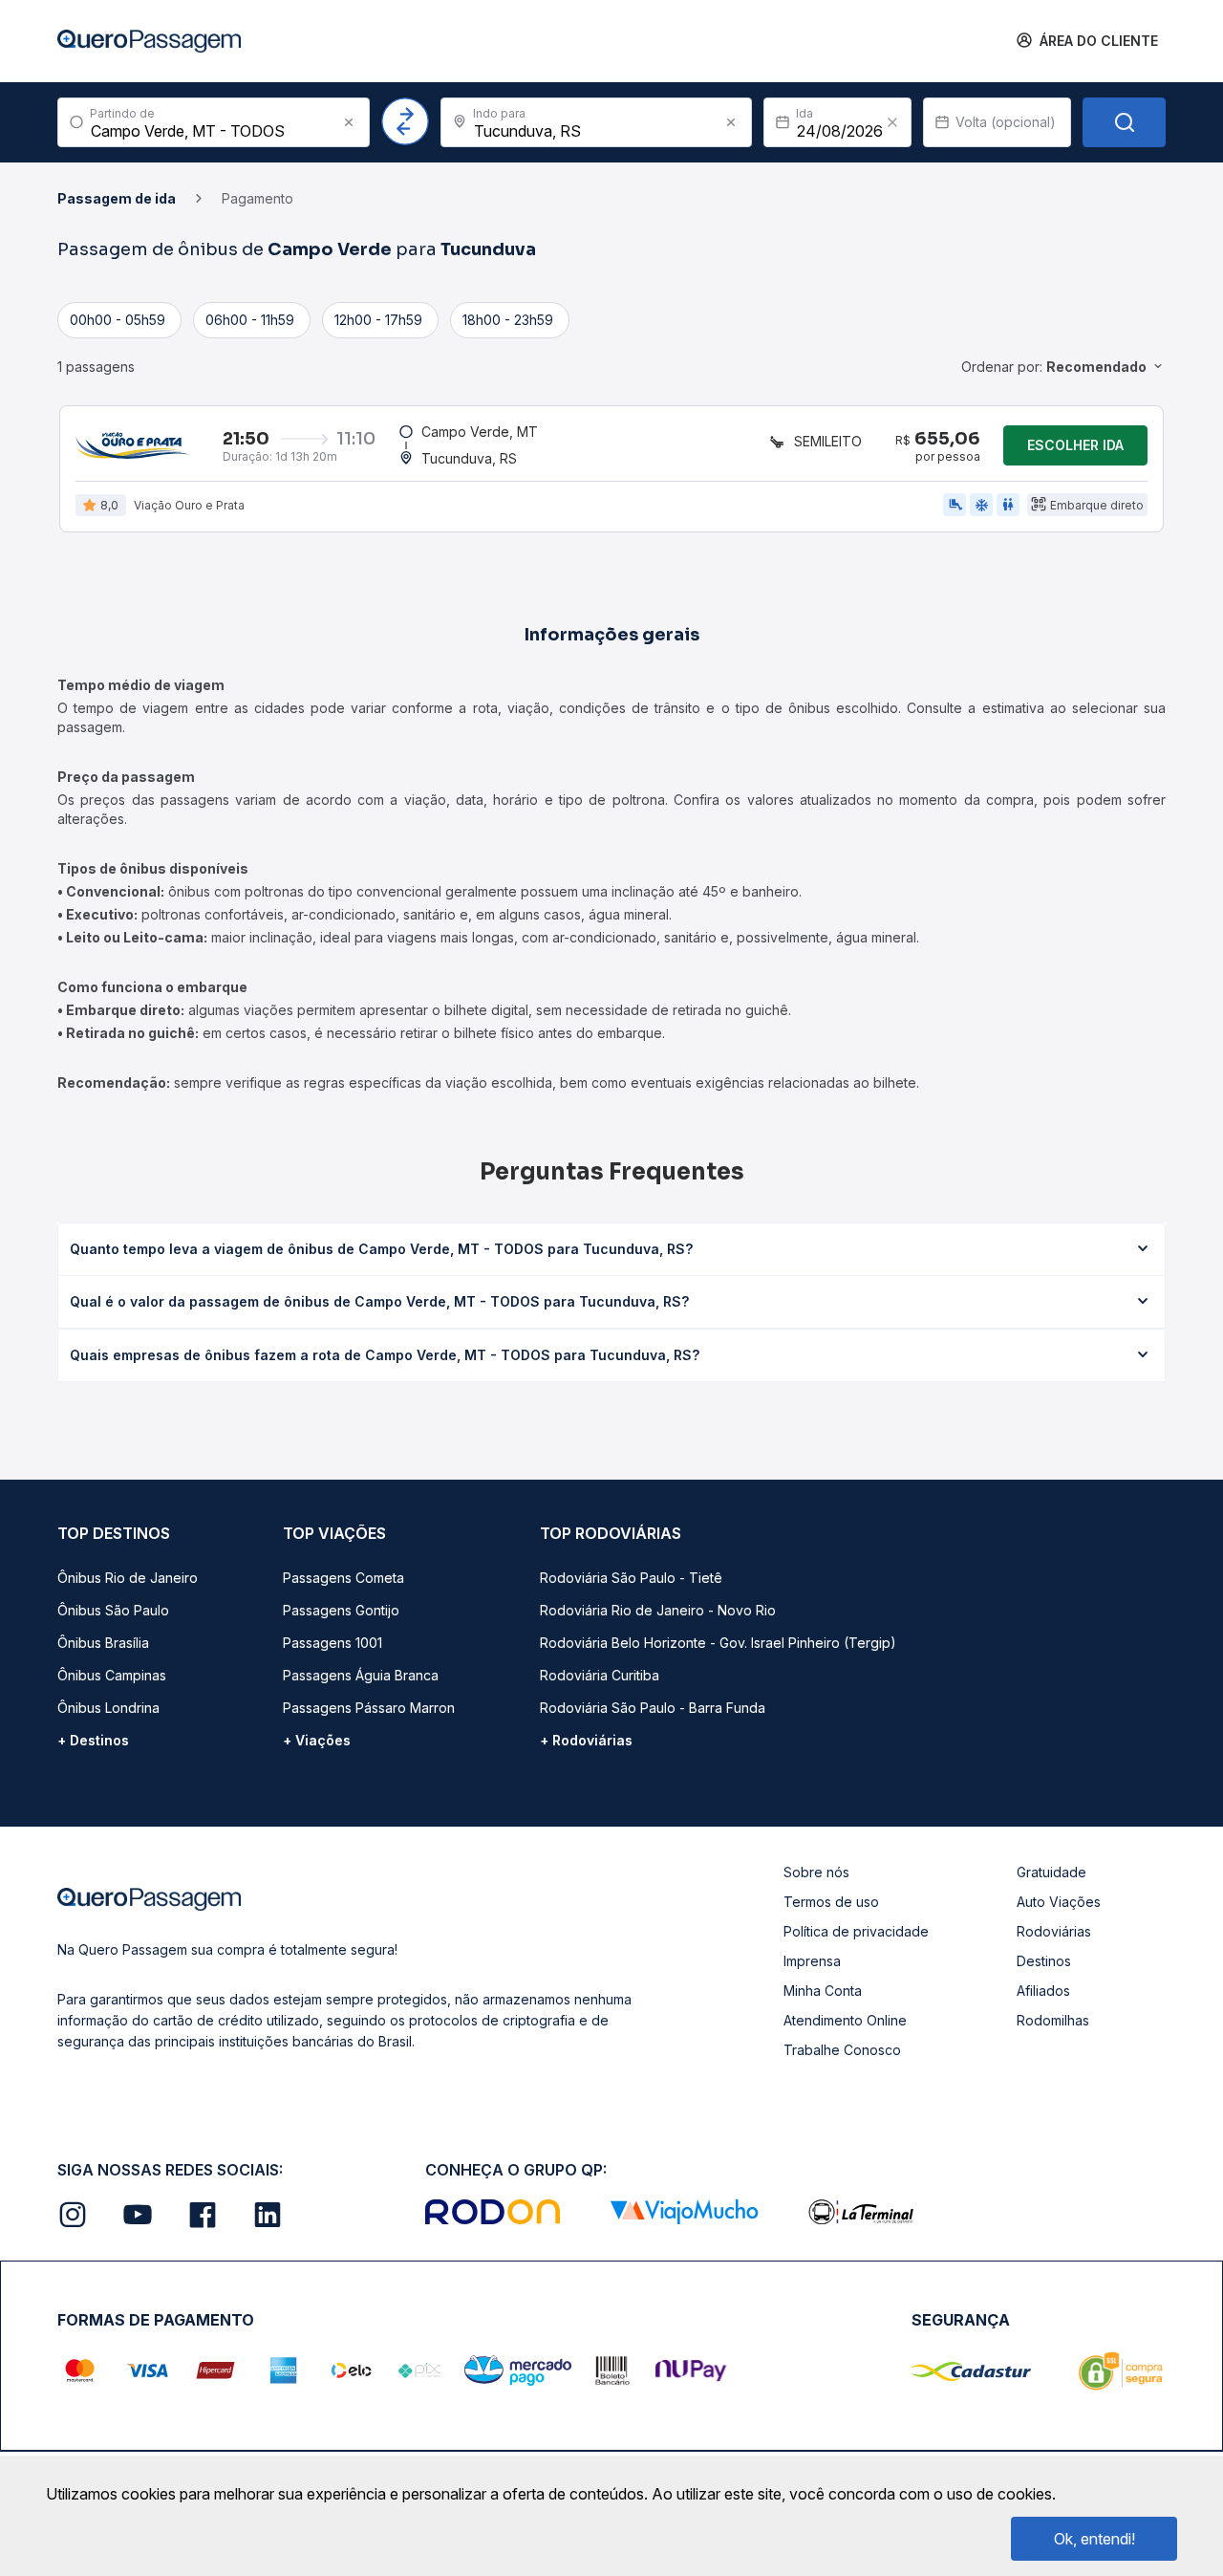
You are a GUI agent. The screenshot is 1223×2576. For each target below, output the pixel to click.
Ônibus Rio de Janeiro (128, 1578)
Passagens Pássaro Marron (369, 1708)
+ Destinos (93, 1740)
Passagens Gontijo (341, 1610)
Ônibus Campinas (112, 1675)
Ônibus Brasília (103, 1643)
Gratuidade (1051, 1872)
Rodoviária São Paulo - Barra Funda (653, 1708)
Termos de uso (831, 1902)
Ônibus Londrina (108, 1708)
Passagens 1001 (333, 1643)
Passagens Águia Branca (361, 1675)
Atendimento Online (845, 2020)
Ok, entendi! (1094, 2539)
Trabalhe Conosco (842, 2050)
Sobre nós (816, 1872)
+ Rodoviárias (586, 1740)
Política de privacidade (856, 1931)
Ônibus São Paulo (113, 1610)
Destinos (1044, 1961)
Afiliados (1043, 1991)
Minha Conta (823, 1991)
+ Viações (317, 1740)
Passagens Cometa (343, 1578)
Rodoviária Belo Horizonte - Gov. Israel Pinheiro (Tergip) (718, 1643)
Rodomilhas (1053, 2020)
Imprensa (812, 1961)
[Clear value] (892, 122)
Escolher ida (1075, 445)
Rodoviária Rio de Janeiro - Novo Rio (658, 1610)
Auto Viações (1059, 1902)
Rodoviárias (1054, 1931)
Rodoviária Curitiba (600, 1675)
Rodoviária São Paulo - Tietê (631, 1578)
